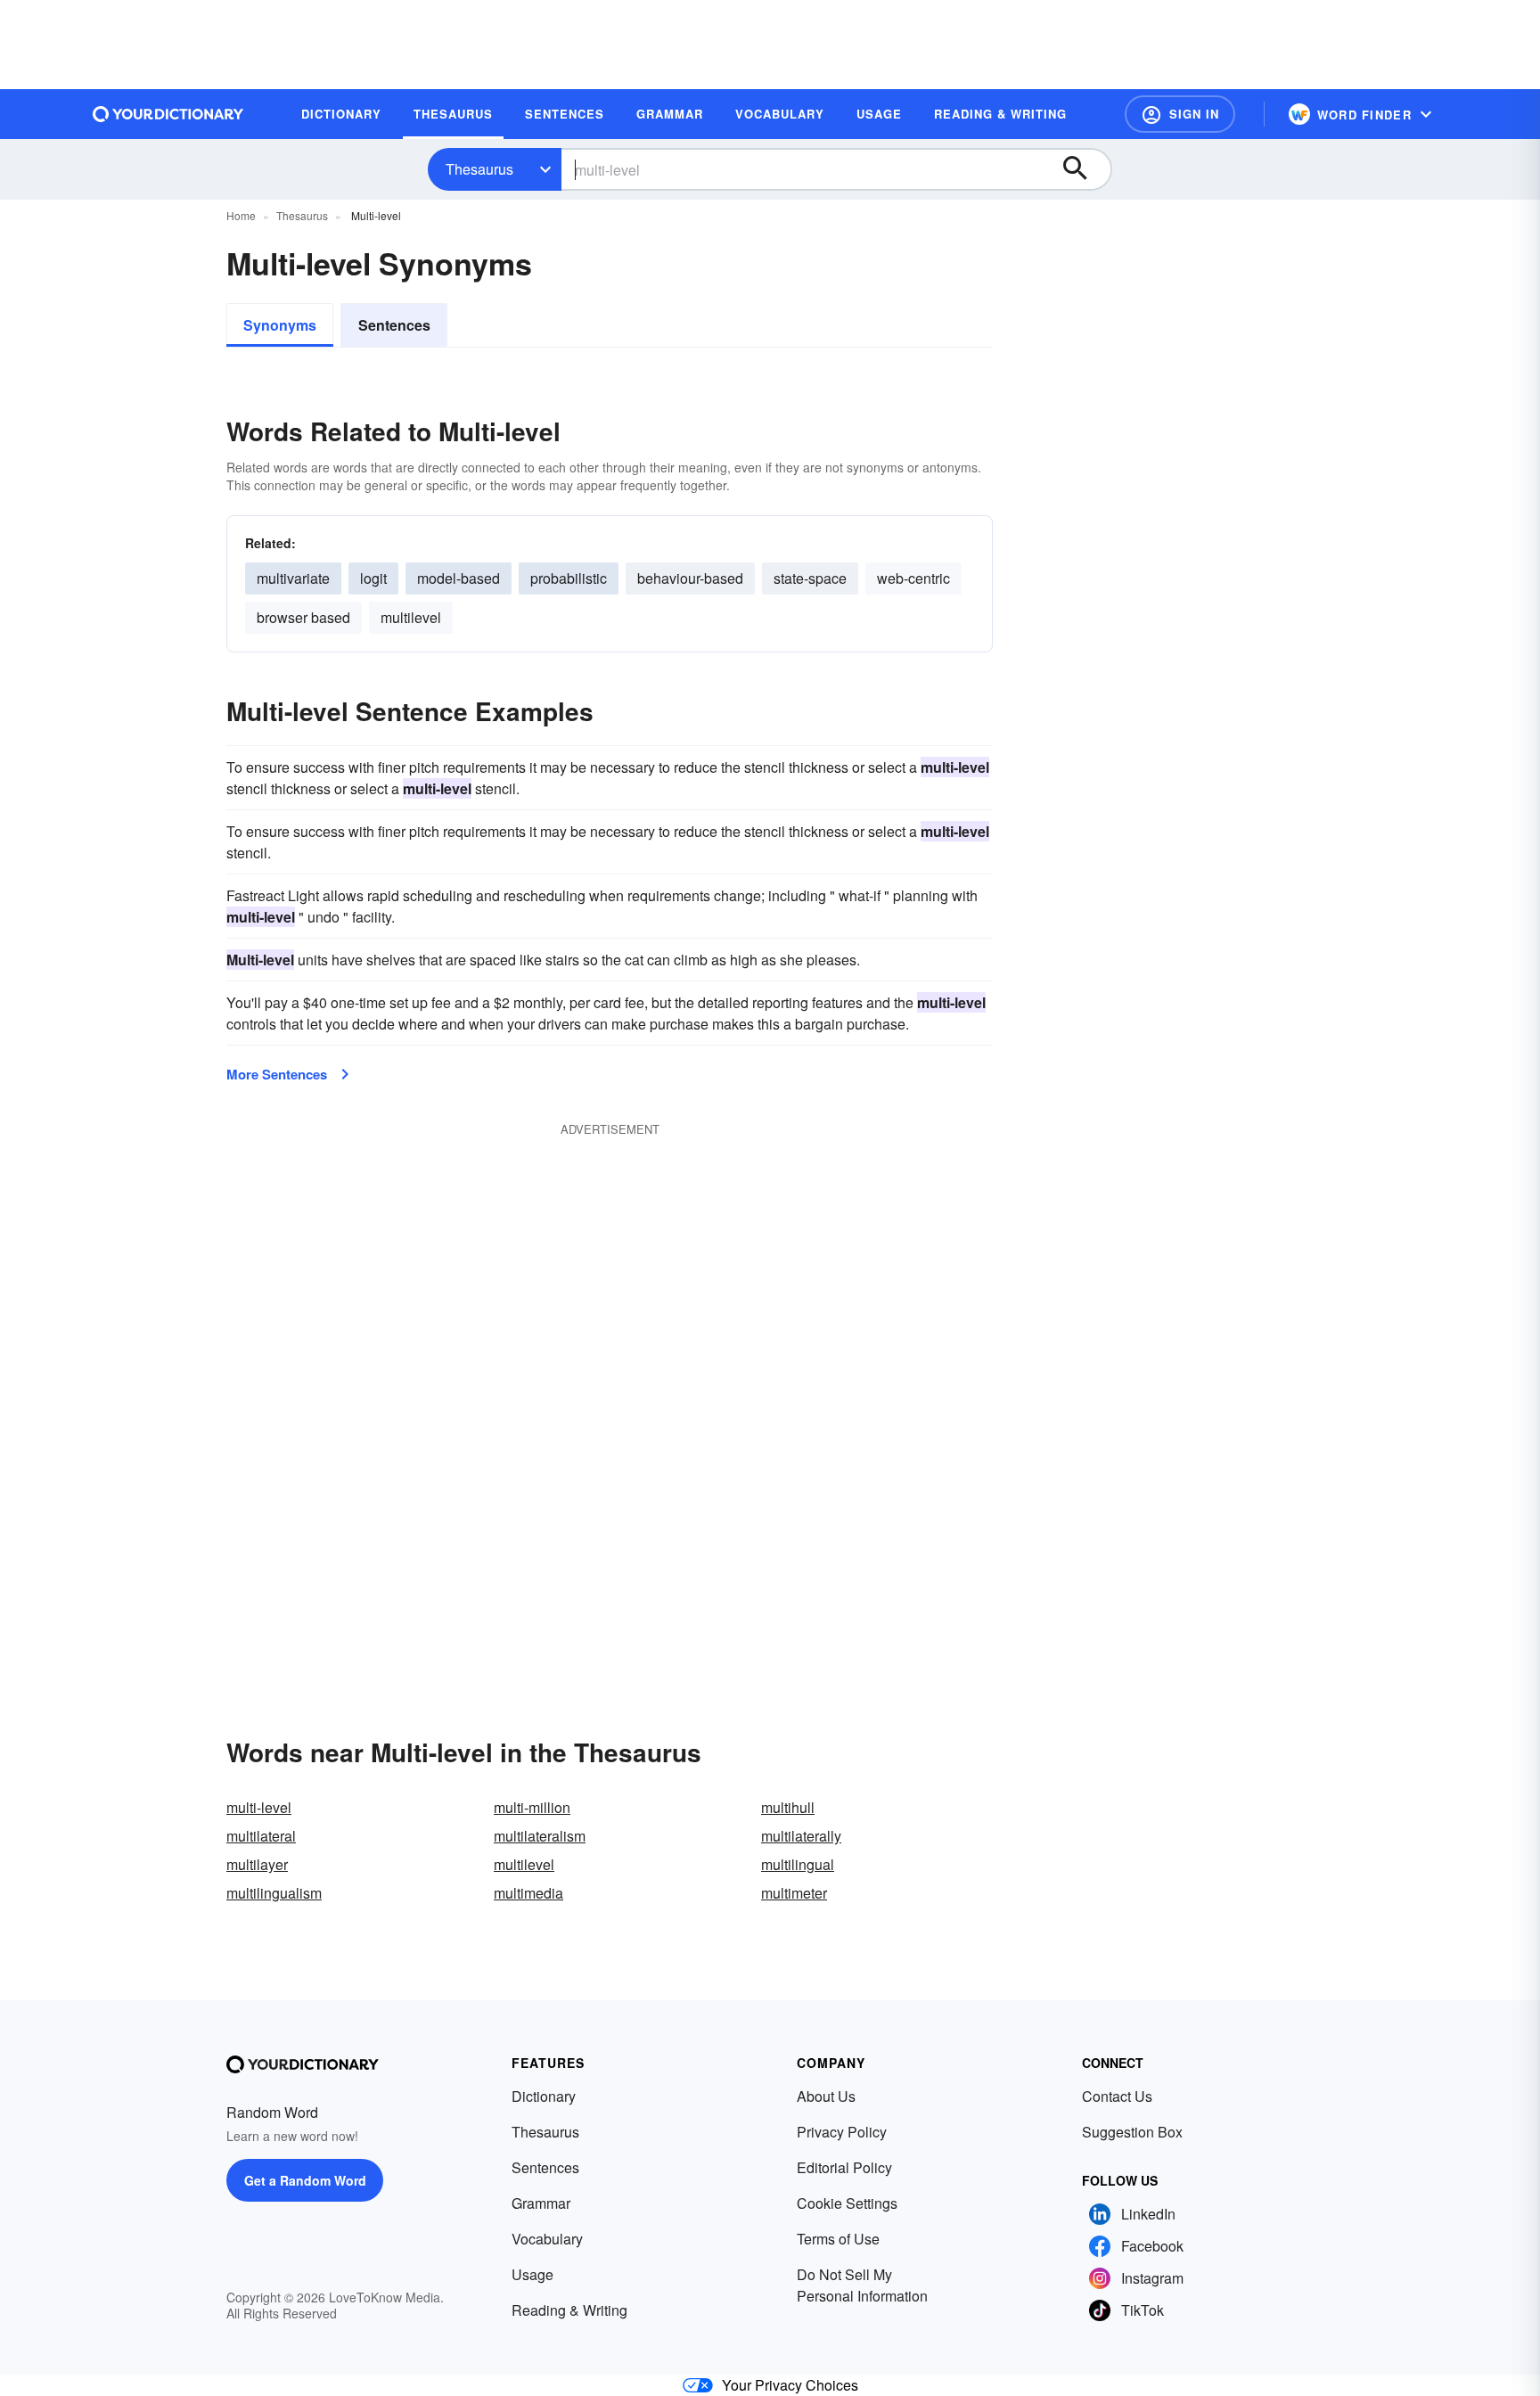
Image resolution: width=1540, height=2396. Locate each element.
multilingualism (274, 1893)
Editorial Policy (844, 2167)
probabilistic (569, 578)
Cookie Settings (847, 2203)
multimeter (794, 1893)
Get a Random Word (305, 2180)
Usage (532, 2274)
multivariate (293, 578)
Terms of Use (838, 2239)
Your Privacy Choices (790, 2385)
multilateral (261, 1836)
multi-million (532, 1807)
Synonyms (280, 325)
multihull (788, 1807)
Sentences (394, 325)
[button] (1180, 114)
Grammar (541, 2203)
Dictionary (544, 2096)
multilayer (257, 1864)
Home (241, 215)
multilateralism (540, 1836)
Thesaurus (479, 169)
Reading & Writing (569, 2310)
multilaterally (801, 1836)
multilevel (411, 617)
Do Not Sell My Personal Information (862, 2285)
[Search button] (1084, 169)
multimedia (528, 1893)
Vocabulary (547, 2239)
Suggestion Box (1132, 2132)
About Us (826, 2096)
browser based (303, 617)
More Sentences (277, 1074)
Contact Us (1117, 2096)
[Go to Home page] (168, 114)
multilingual (798, 1864)
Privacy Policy (842, 2132)
